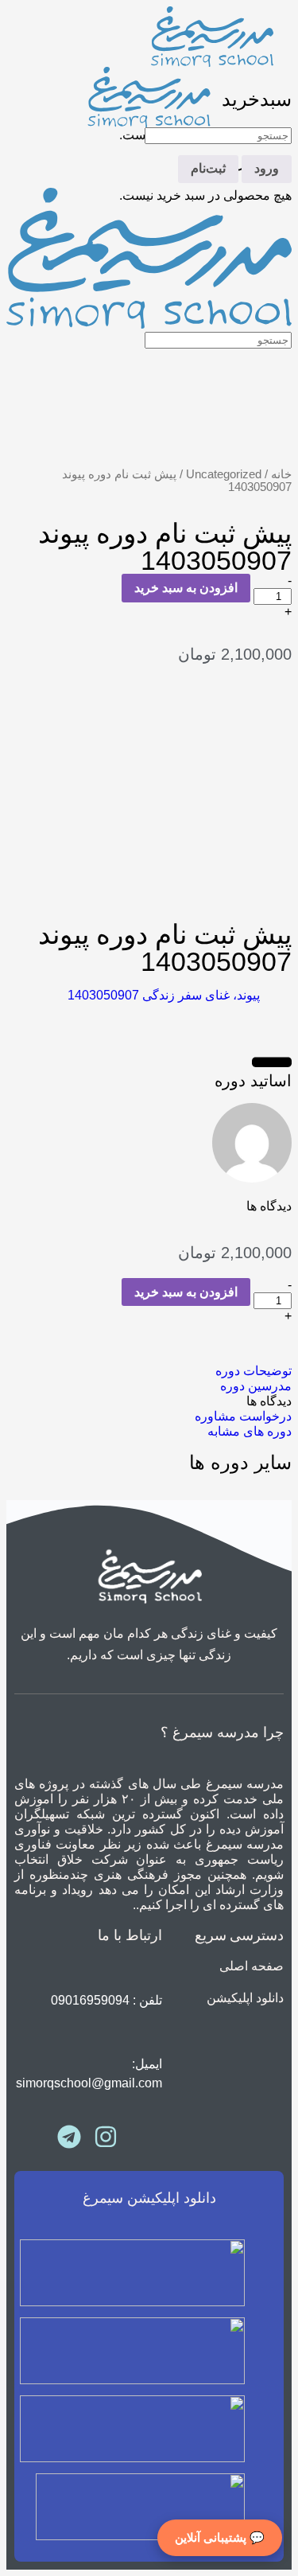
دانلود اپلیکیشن (245, 1998)
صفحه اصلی (252, 1966)
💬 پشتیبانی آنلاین (220, 2537)
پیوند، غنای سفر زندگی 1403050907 (164, 995)
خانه (281, 474)
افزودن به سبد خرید (186, 588)
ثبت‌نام (208, 168)
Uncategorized (224, 474)
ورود (267, 168)
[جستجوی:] (218, 135)
